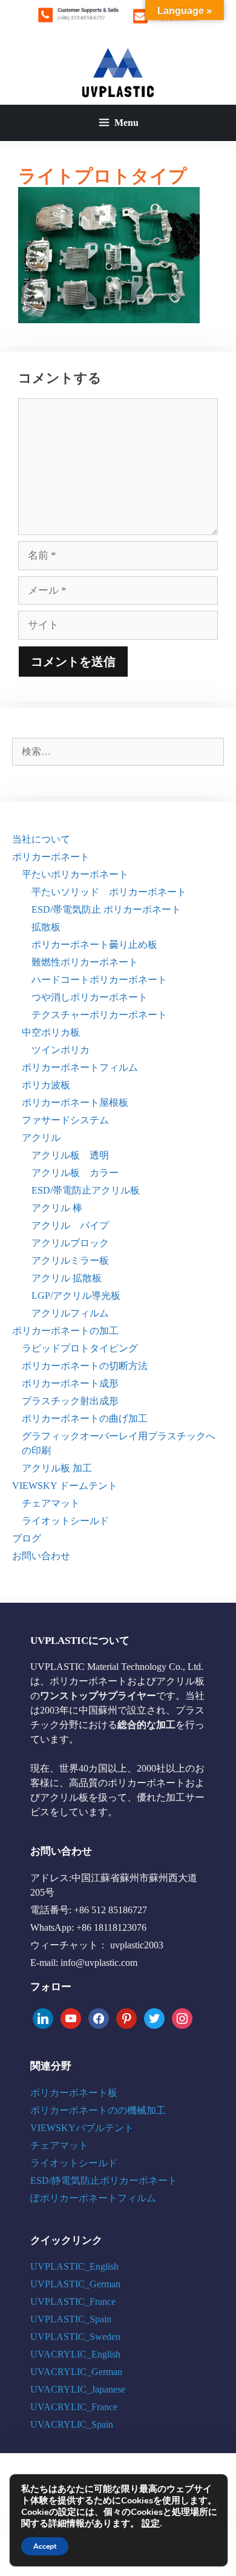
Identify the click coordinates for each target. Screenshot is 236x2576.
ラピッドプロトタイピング (80, 1348)
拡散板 (46, 927)
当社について (41, 839)
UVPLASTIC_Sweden (75, 2337)
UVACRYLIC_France (74, 2407)
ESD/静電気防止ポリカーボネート (104, 2180)
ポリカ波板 (46, 1085)
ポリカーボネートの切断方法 (85, 1366)
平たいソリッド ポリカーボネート (109, 892)
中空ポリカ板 (51, 1032)
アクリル (41, 1138)
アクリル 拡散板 (67, 1278)
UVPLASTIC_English (74, 2266)
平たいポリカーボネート (75, 874)
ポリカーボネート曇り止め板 (94, 945)
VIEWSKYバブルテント (82, 2128)
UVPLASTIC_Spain (71, 2319)
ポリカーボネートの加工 (65, 1331)
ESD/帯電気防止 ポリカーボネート (106, 909)
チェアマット (51, 1503)
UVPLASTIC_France (73, 2302)
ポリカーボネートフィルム (80, 1067)
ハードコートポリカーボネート (99, 980)
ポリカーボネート (51, 857)
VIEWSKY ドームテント (65, 1486)
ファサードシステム (65, 1120)
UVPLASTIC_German (75, 2284)
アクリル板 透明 (70, 1155)
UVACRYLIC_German (76, 2372)
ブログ (27, 1538)
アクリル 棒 (57, 1208)
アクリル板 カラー (75, 1173)
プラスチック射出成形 (70, 1401)
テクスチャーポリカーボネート (99, 1015)
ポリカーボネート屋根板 (75, 1102)
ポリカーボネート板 (74, 2093)
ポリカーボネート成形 (70, 1383)
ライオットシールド (65, 1521)
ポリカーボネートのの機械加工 (98, 2110)
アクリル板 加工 (57, 1468)
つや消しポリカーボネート (90, 997)
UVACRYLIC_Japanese (78, 2389)
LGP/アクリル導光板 (76, 1296)
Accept (45, 2546)
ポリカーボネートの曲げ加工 (85, 1418)
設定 (151, 2523)
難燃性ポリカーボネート (85, 962)
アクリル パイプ (70, 1225)
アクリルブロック (70, 1243)
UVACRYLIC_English (75, 2354)
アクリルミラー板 (70, 1260)
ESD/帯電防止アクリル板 (86, 1190)
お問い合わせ (41, 1556)
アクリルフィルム (70, 1313)
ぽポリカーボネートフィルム (93, 2198)
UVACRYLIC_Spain (72, 2424)
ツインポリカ (61, 1050)
